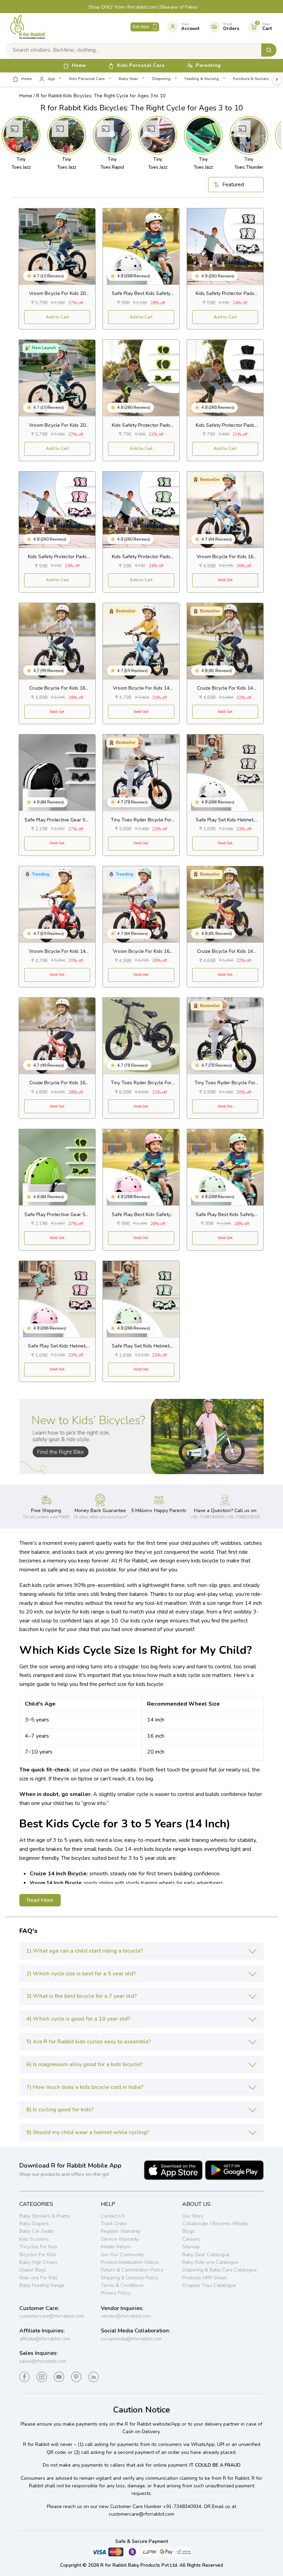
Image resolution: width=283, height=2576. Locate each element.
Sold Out (225, 580)
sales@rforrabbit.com (43, 2361)
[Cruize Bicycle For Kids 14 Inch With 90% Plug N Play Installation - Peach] (225, 904)
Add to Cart (57, 317)
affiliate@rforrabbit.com (45, 2339)
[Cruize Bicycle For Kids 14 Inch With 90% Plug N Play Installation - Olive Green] (225, 641)
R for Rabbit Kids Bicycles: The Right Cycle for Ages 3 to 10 (101, 96)
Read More (40, 1900)
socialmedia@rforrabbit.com (131, 2339)
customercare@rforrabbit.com (52, 2316)
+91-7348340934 (182, 2506)
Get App (141, 27)
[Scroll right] (277, 79)
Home (26, 96)
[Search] (269, 50)
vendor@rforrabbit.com (126, 2316)
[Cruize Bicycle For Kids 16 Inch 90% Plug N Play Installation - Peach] (57, 1036)
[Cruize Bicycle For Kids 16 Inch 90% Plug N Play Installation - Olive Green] (57, 641)
